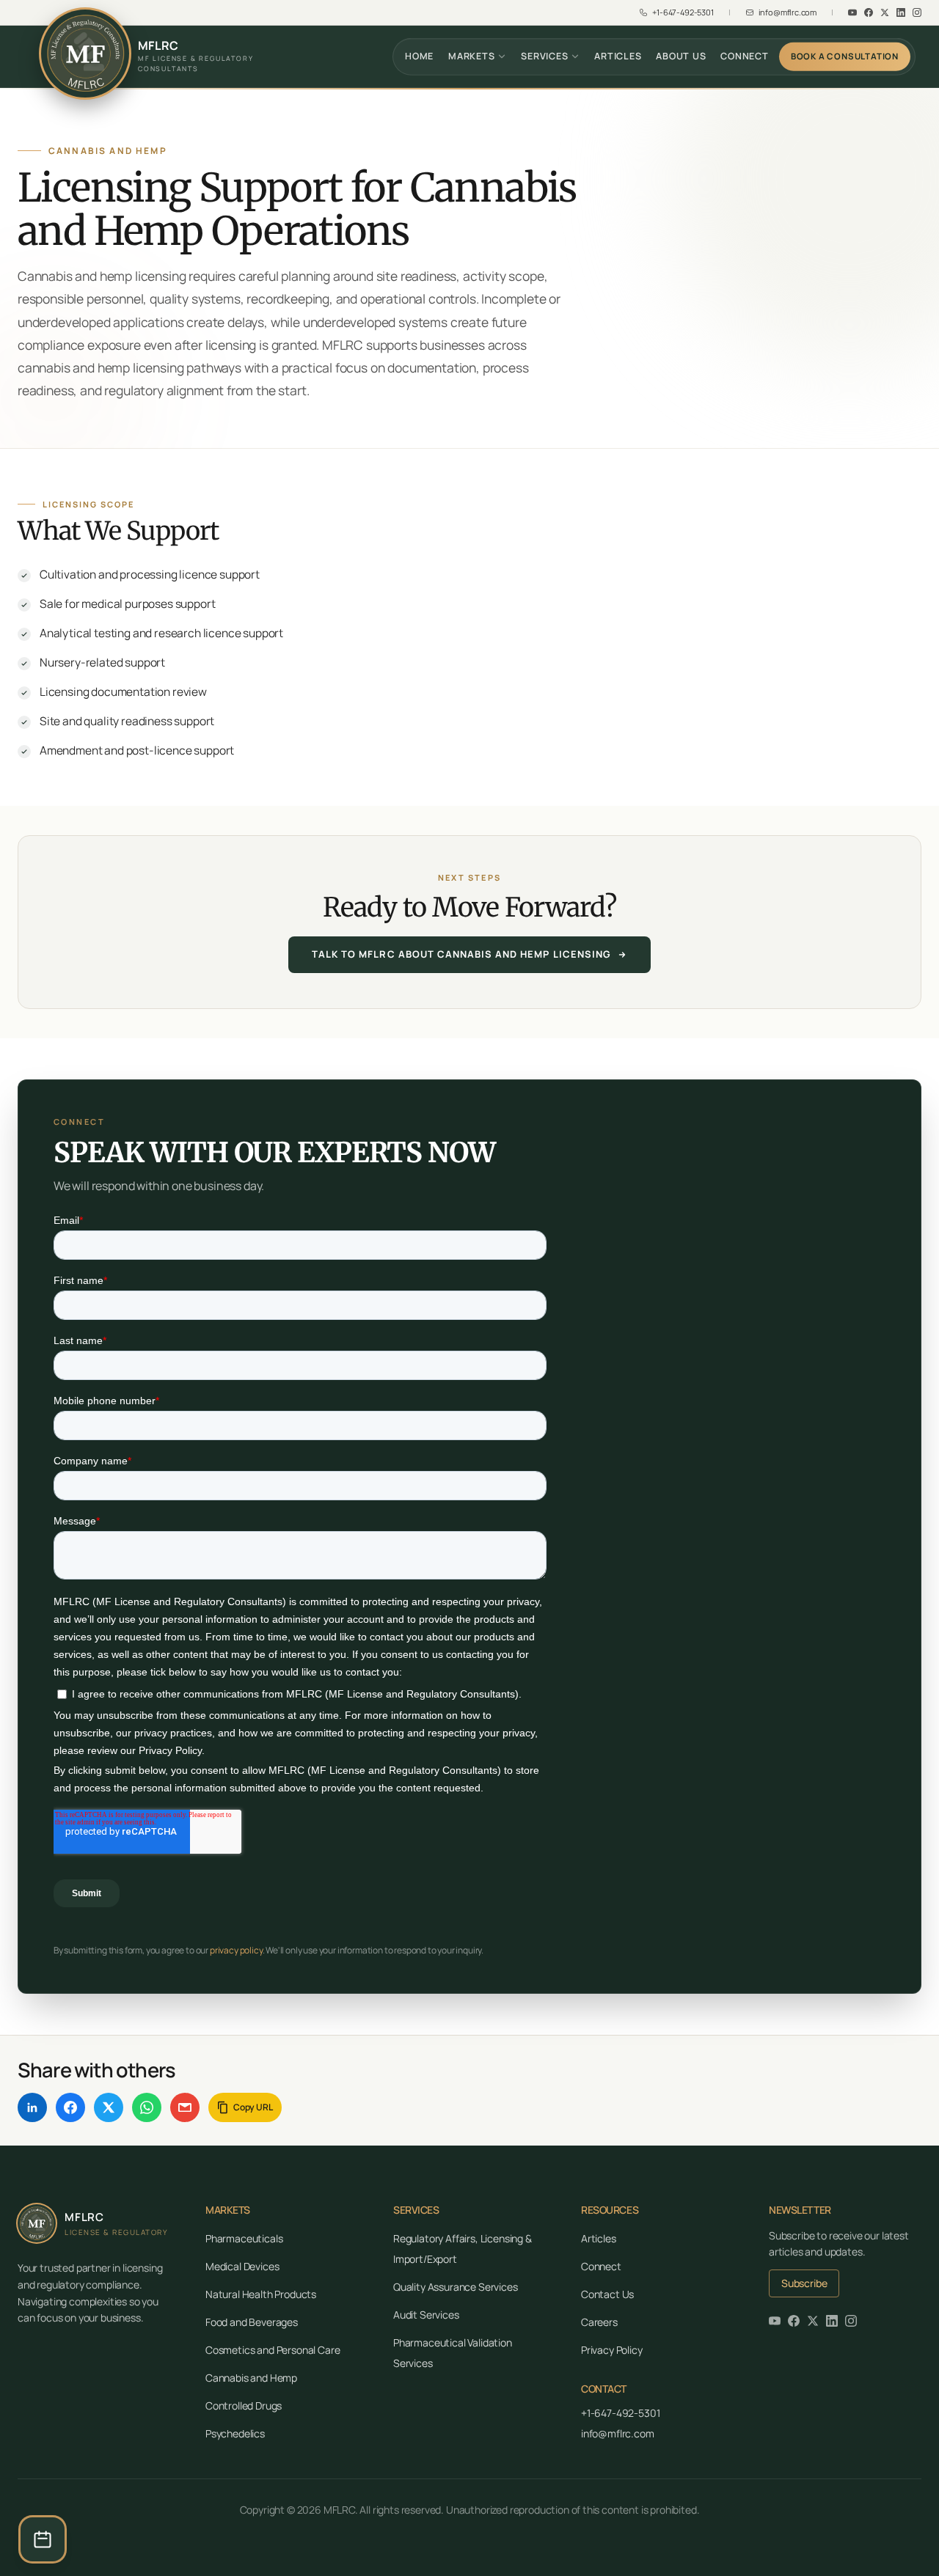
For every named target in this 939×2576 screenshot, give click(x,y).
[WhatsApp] (147, 2107)
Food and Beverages (252, 2322)
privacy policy (236, 1950)
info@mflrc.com (618, 2433)
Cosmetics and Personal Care (273, 2350)
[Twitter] (885, 12)
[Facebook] (869, 12)
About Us (681, 56)
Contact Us (607, 2294)
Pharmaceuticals (244, 2238)
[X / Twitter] (109, 2107)
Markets (471, 56)
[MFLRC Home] (85, 54)
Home (419, 56)
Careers (599, 2322)
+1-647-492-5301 (620, 2413)
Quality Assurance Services (456, 2287)
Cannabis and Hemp (251, 2378)
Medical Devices (242, 2266)
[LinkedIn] (901, 12)
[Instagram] (917, 12)
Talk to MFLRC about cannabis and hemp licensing (461, 954)
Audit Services (426, 2315)
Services (544, 56)
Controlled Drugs (244, 2406)
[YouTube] (852, 12)
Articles (618, 56)
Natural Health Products (261, 2294)
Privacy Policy (612, 2350)
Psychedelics (235, 2433)
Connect (744, 56)
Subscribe (804, 2283)
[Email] (185, 2107)
